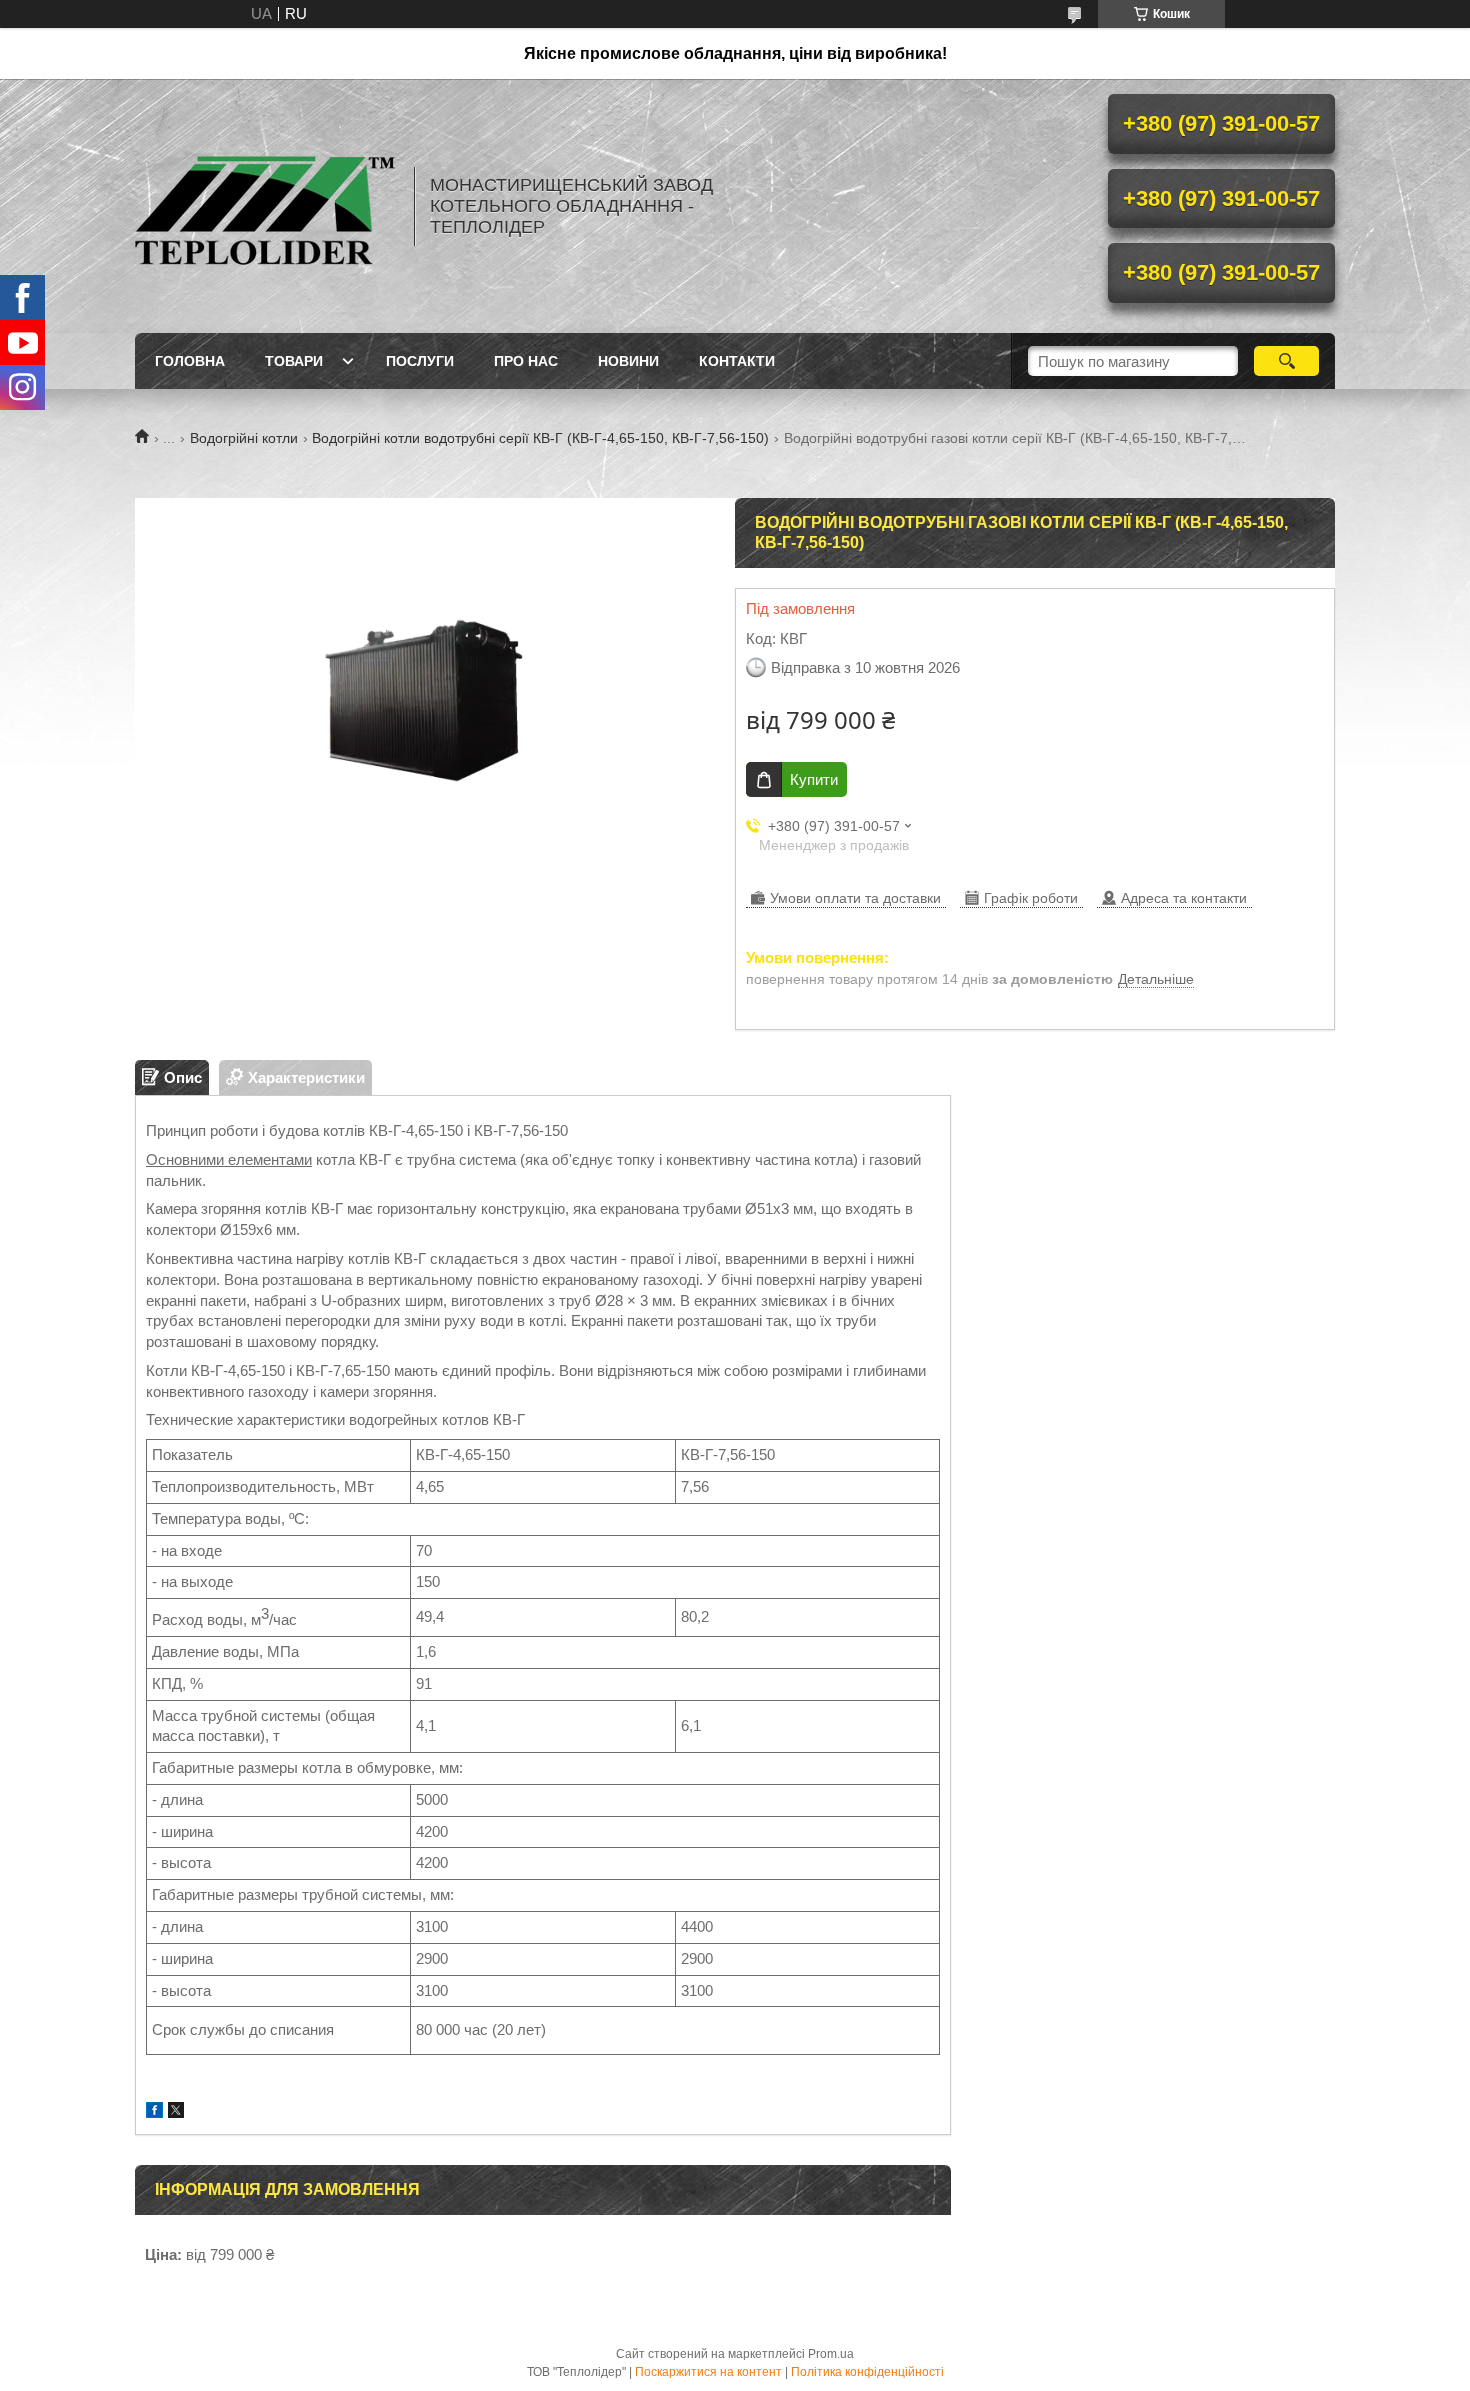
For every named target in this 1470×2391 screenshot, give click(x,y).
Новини (628, 361)
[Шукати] (1286, 361)
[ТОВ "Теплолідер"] (265, 206)
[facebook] (154, 2112)
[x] (176, 2112)
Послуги (420, 361)
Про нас (526, 361)
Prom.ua (831, 2354)
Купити (814, 779)
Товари (294, 361)
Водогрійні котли (244, 438)
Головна (190, 361)
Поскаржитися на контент (708, 2372)
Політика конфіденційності (867, 2372)
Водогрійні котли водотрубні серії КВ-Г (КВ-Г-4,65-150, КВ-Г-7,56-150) (540, 438)
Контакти (737, 361)
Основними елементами (229, 1159)
